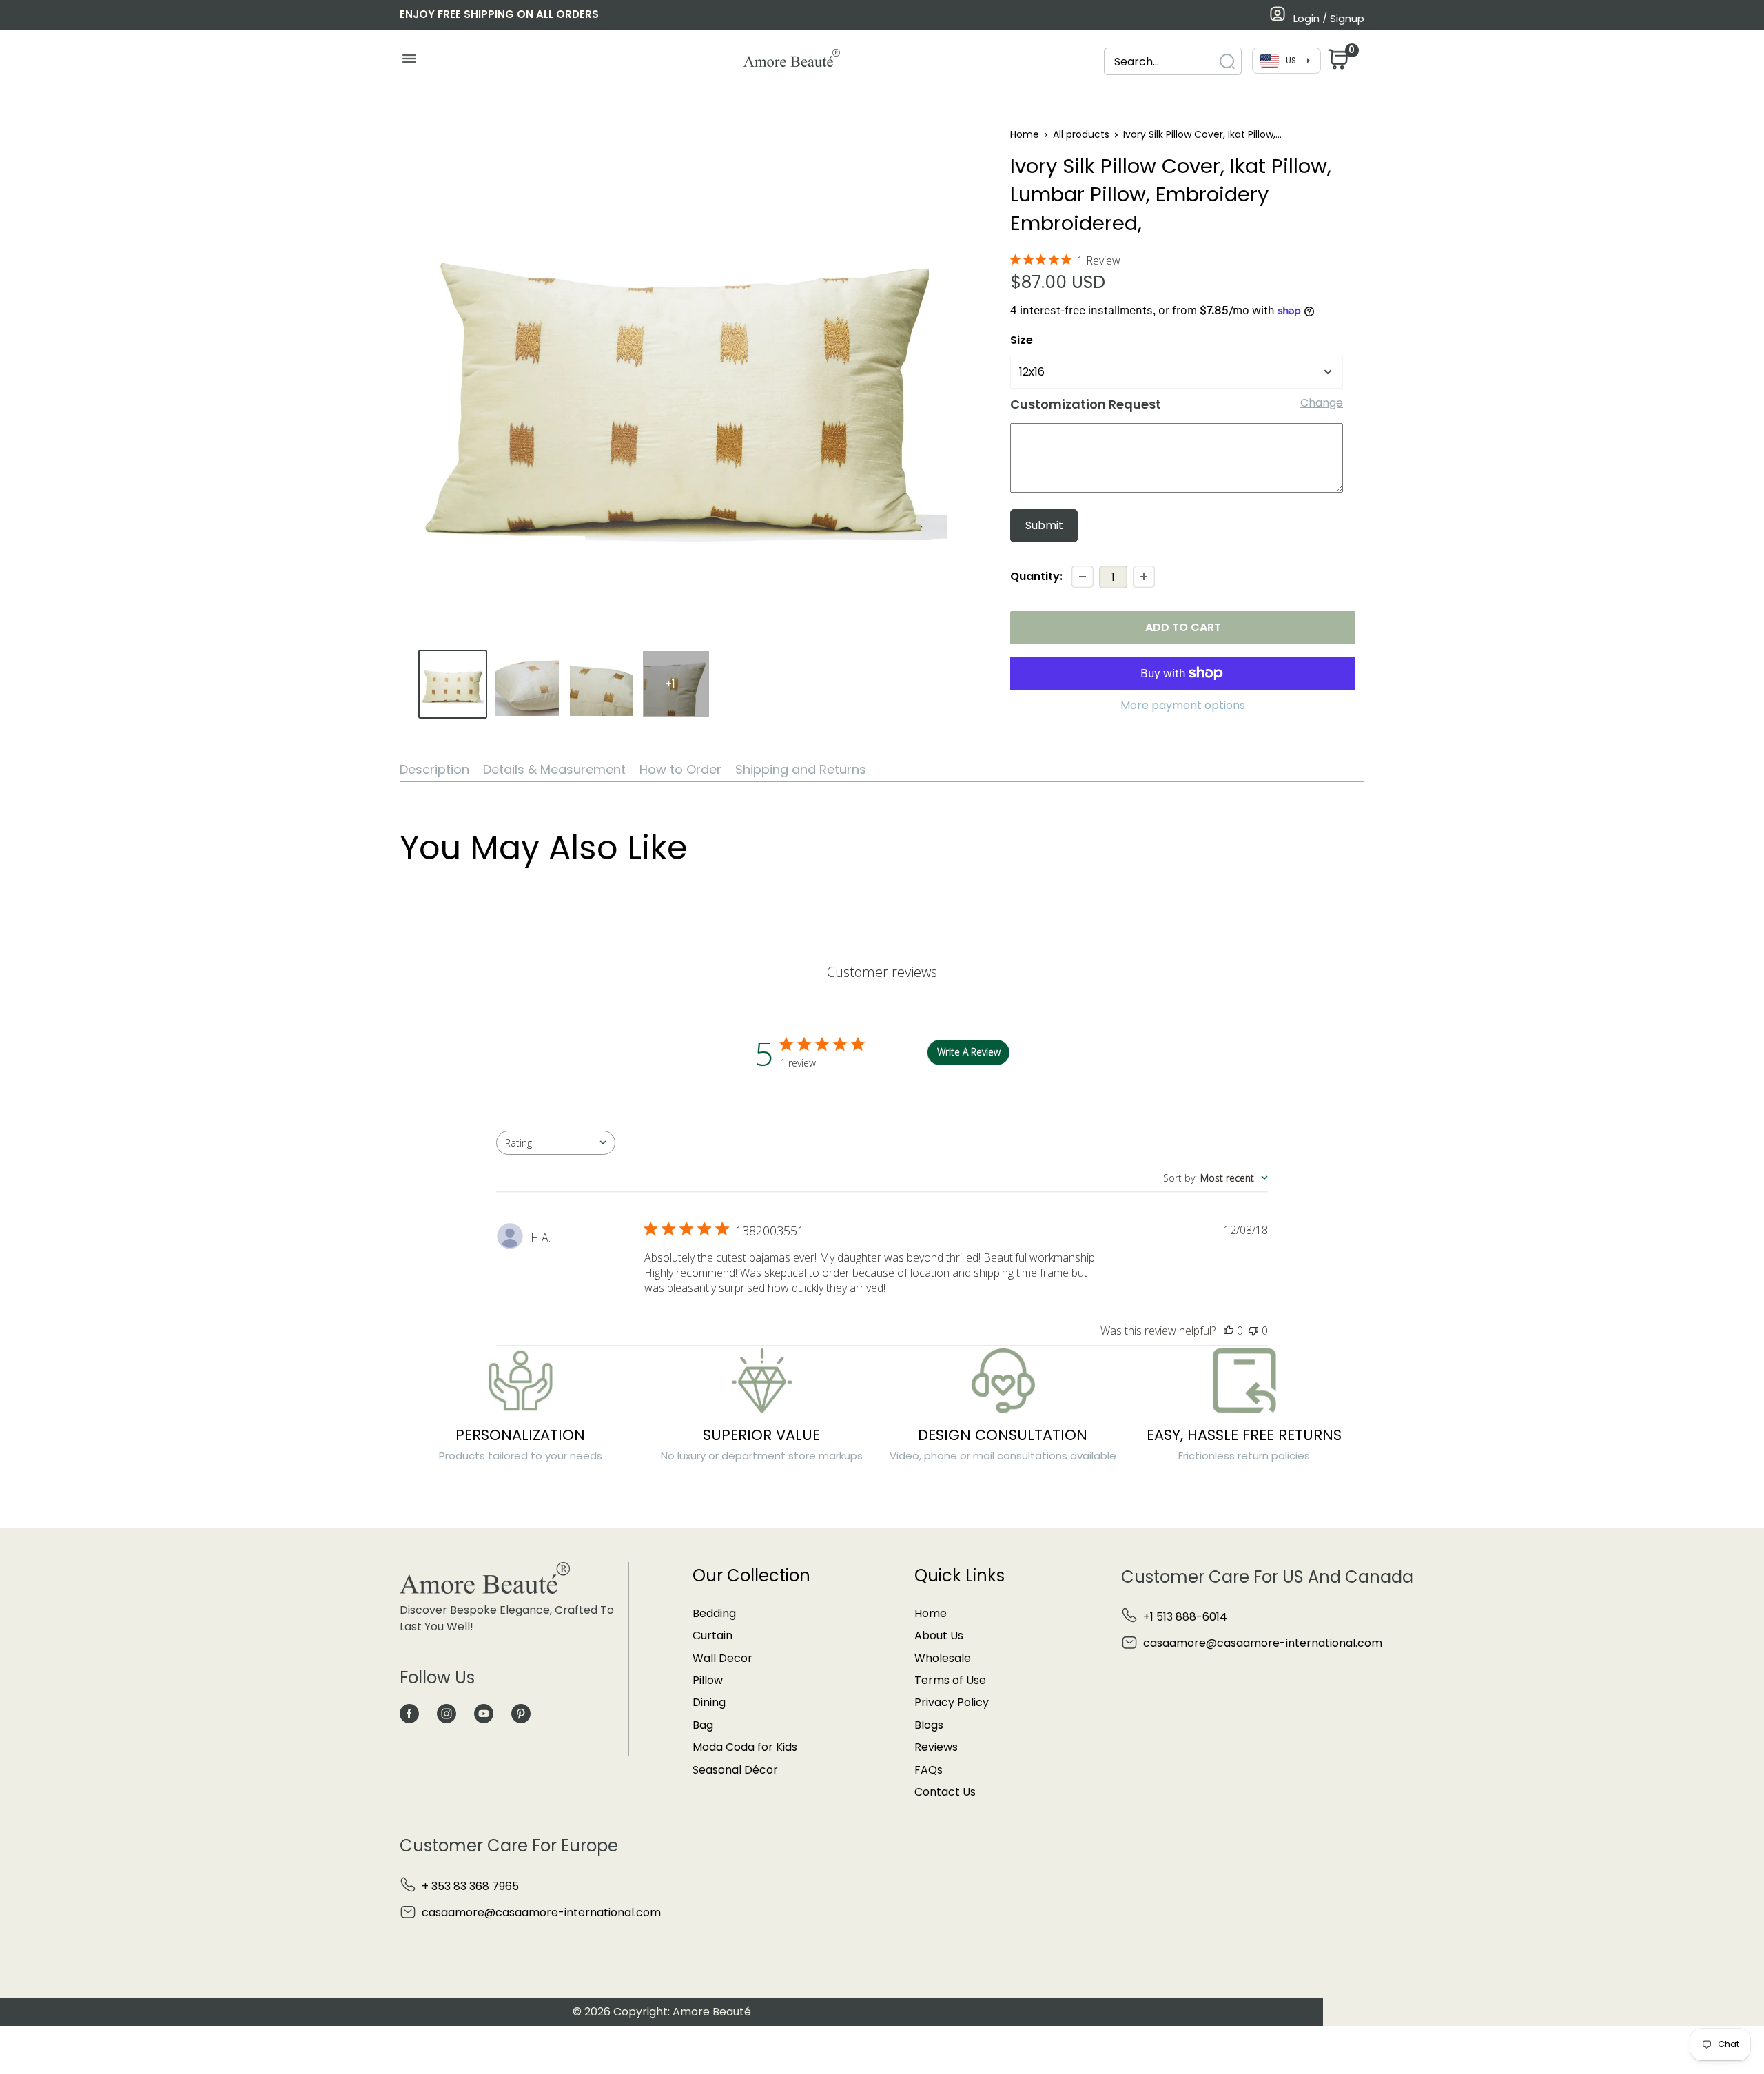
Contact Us (945, 1792)
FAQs (929, 1770)
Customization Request (1086, 404)
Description (434, 769)
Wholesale (943, 1658)
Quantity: (1036, 576)
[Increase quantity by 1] (1144, 577)
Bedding (714, 1613)
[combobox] (1160, 62)
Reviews (936, 1747)
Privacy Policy (952, 1702)
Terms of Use (950, 1680)
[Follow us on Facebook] (409, 1714)
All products (1081, 134)
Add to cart (1183, 627)
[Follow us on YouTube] (484, 1714)
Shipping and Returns (801, 769)
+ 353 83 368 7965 (470, 1886)
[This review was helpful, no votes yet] (1229, 1331)
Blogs (929, 1725)
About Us (939, 1635)
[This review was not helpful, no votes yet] (1253, 1331)
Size (1022, 340)
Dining (709, 1702)
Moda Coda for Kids (745, 1747)
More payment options (1183, 705)
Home (1025, 134)
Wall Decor (722, 1658)
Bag (703, 1725)
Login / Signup (1329, 18)
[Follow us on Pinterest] (521, 1714)
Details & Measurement (554, 769)
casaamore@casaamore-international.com (1263, 1643)
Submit (1044, 525)
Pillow (708, 1680)
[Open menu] (409, 62)
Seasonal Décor (735, 1770)
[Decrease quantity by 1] (1083, 577)
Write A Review (969, 1052)
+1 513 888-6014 (1185, 1617)
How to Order (680, 769)
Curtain (712, 1635)
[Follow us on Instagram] (447, 1714)
